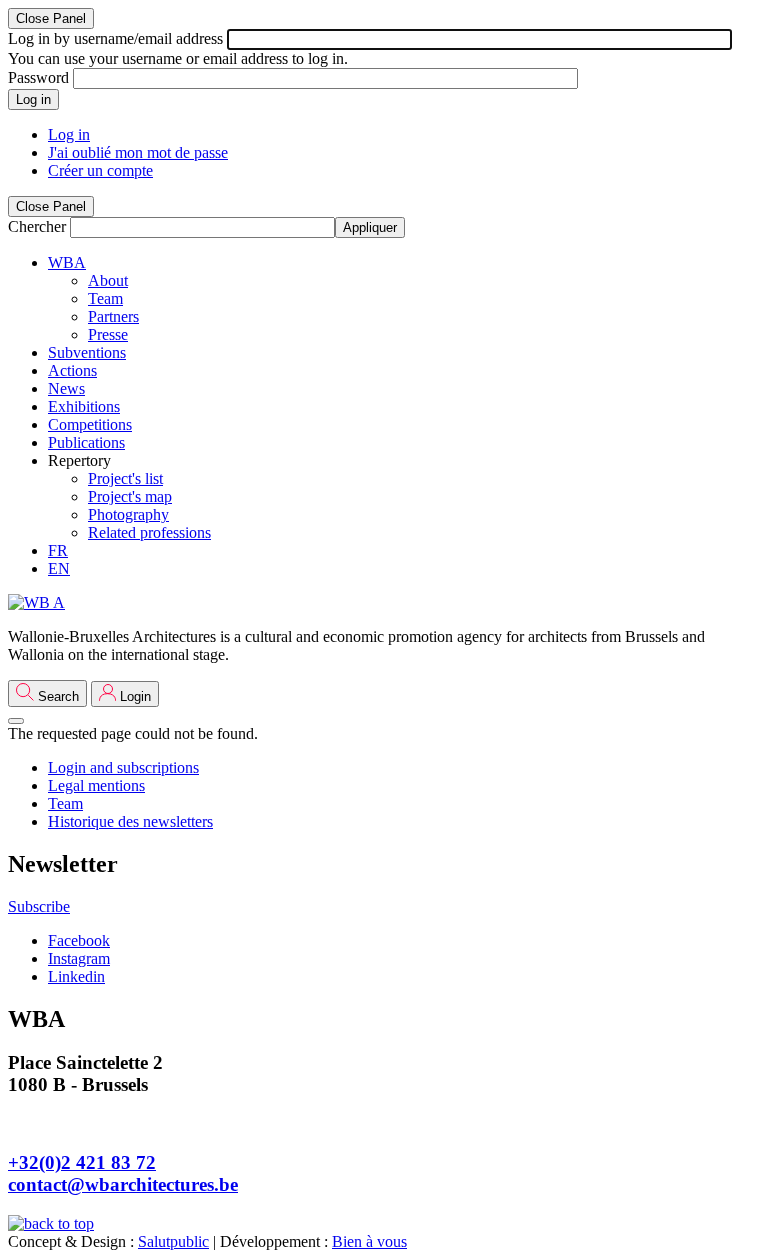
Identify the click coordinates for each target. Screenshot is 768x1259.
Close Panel (51, 18)
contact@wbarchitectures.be (123, 1184)
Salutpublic (173, 1241)
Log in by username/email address (115, 38)
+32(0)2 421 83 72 (82, 1162)
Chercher (37, 226)
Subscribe (39, 906)
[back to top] (51, 1223)
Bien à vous (369, 1241)
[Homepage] (36, 602)
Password (38, 77)
